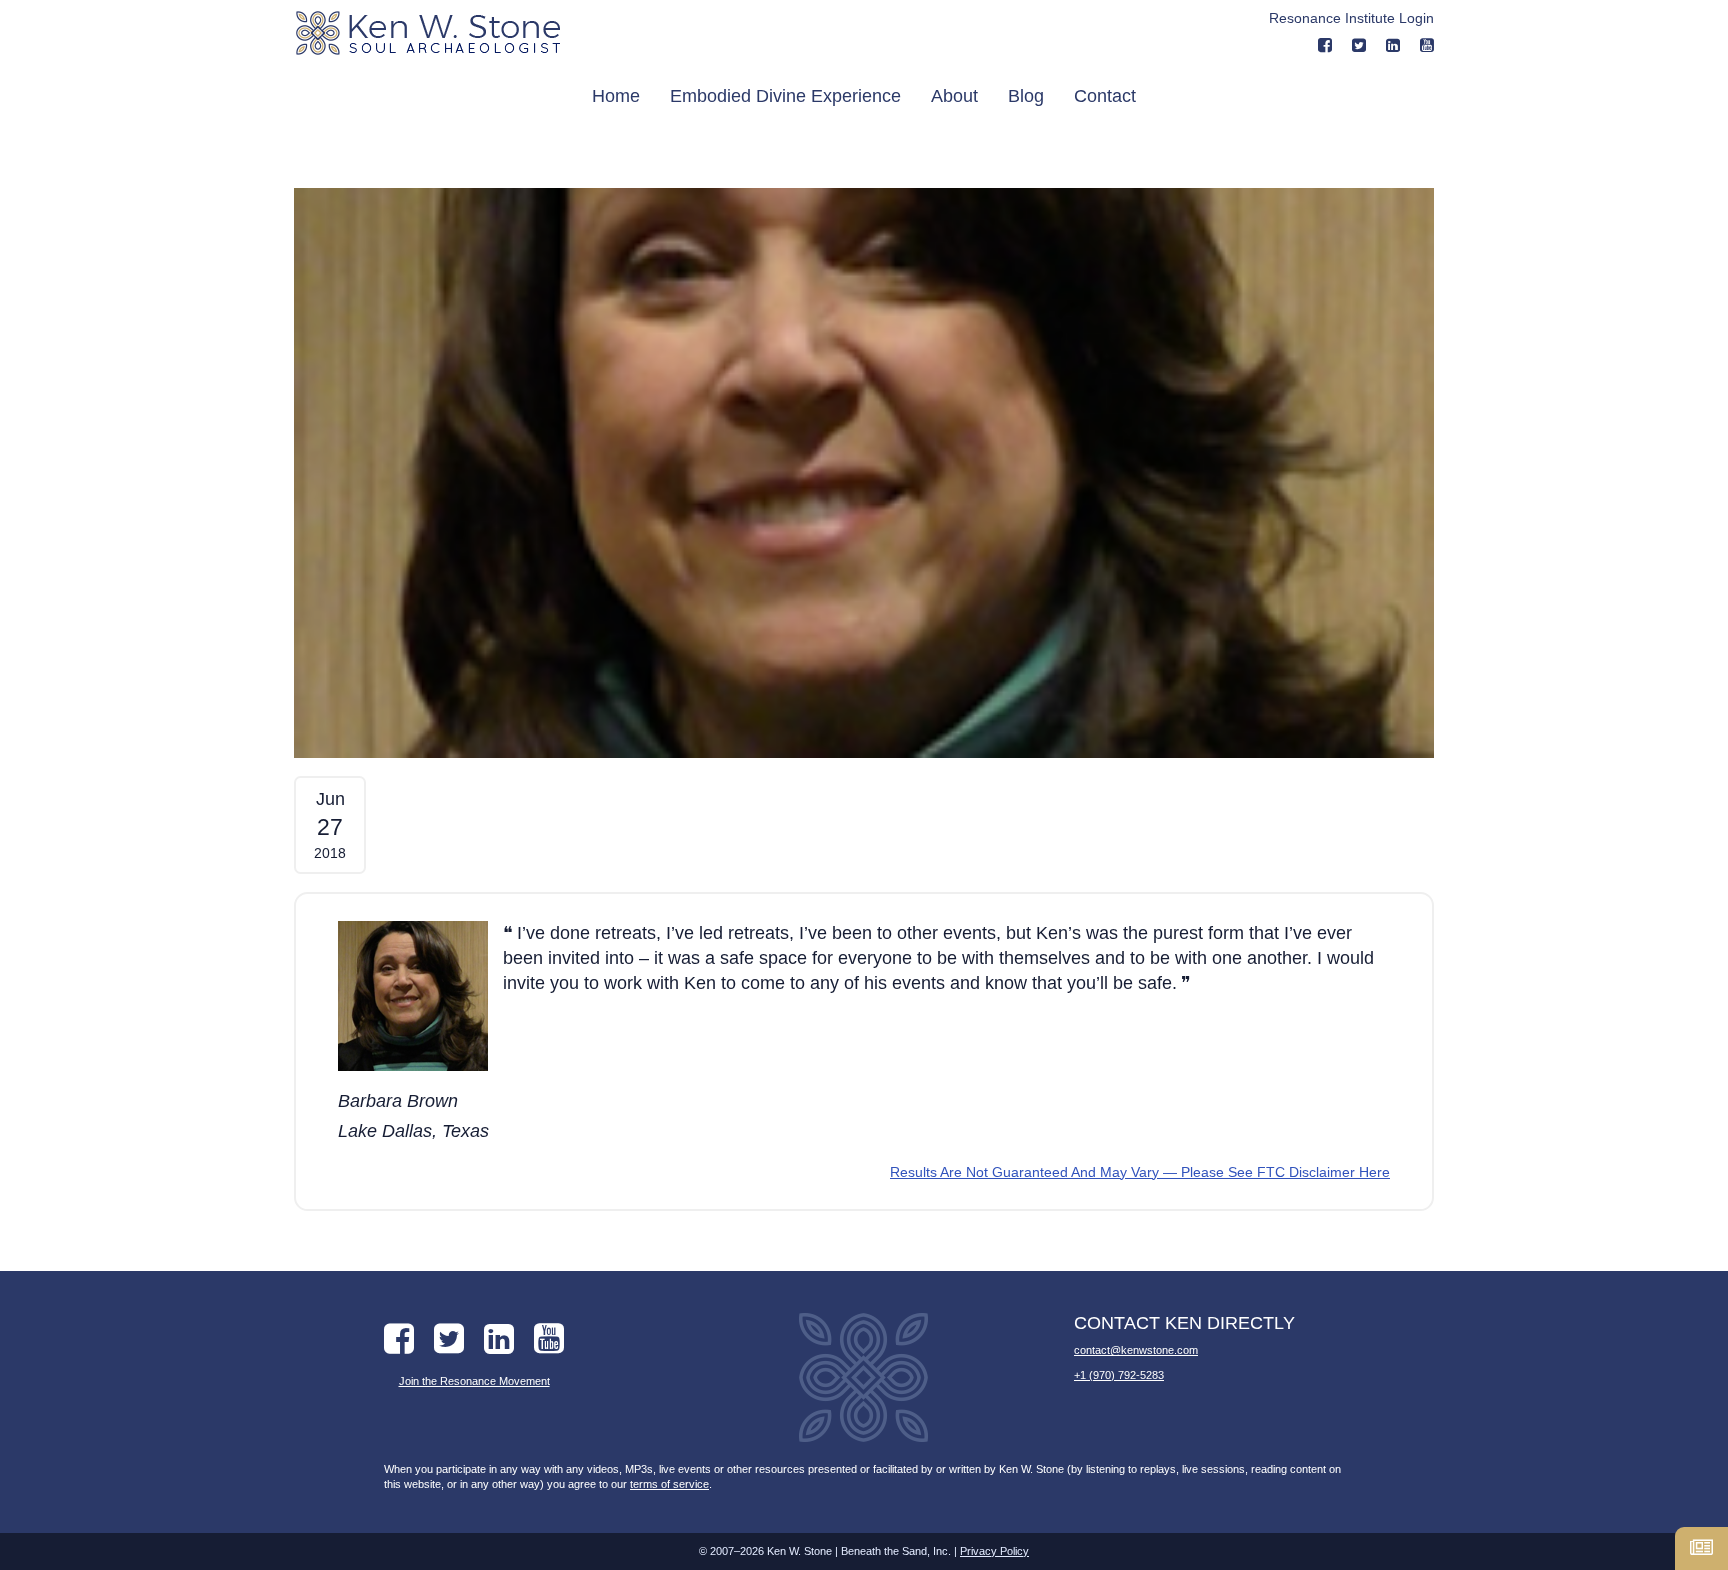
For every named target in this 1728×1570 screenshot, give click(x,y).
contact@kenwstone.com (1136, 1350)
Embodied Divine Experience (785, 96)
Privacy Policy (994, 1551)
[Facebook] (1325, 45)
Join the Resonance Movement (474, 1381)
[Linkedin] (1393, 45)
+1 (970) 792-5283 (1119, 1375)
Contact (1105, 96)
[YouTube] (1427, 45)
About (954, 96)
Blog (1026, 96)
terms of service (669, 1484)
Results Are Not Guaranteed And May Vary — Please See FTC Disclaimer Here (1140, 1172)
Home (616, 96)
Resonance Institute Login (1351, 18)
